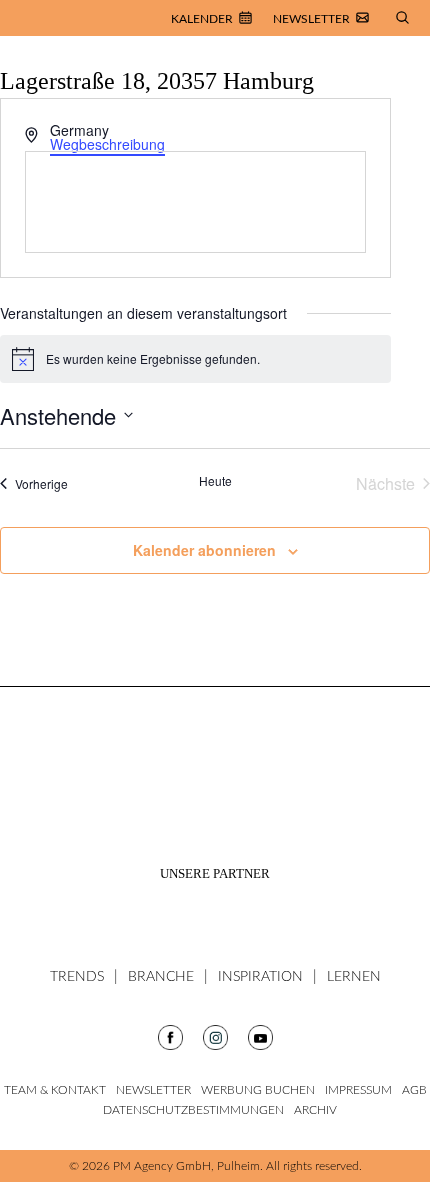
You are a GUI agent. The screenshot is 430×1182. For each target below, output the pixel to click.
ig (170, 1037)
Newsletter (311, 19)
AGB (414, 1090)
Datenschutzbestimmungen (193, 1110)
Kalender (202, 19)
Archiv (315, 1110)
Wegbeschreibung (107, 144)
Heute (215, 481)
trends (77, 977)
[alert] (195, 359)
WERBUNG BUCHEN (258, 1090)
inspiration (260, 977)
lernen (354, 977)
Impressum (358, 1090)
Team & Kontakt (55, 1090)
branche (161, 977)
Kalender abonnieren (204, 550)
